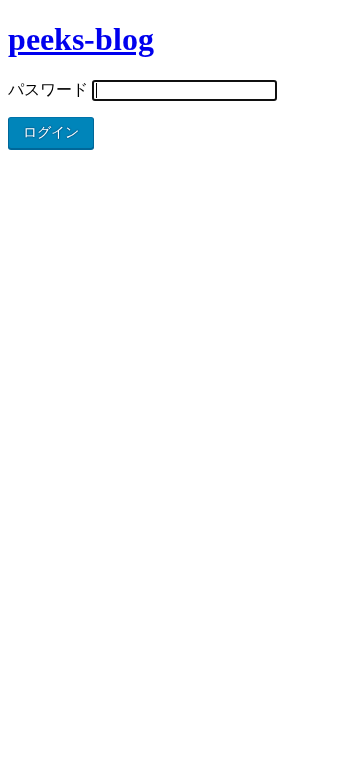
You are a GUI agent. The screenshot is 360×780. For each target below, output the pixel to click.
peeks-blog (81, 39)
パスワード (48, 89)
